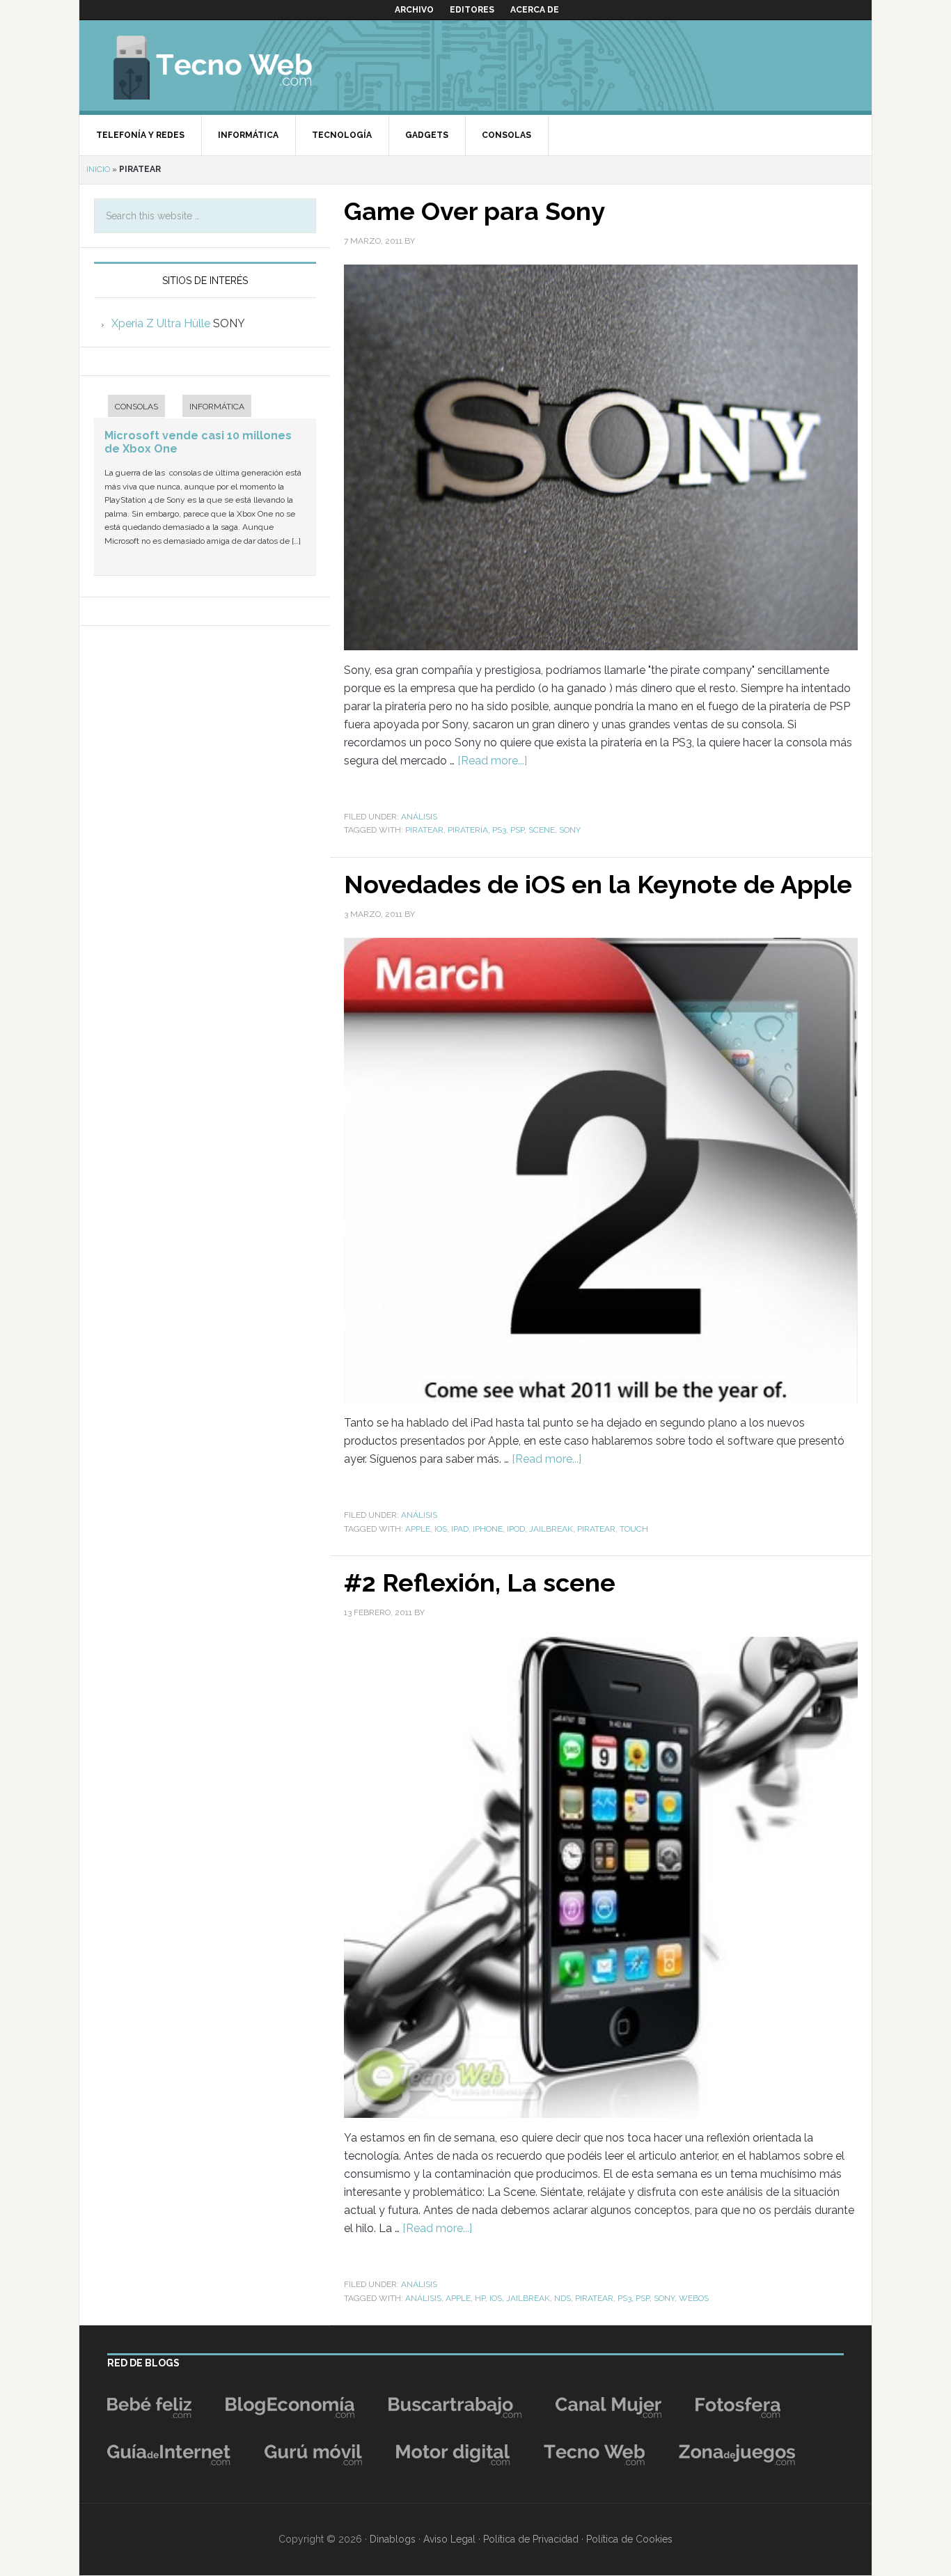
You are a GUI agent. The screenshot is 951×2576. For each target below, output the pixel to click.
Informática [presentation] (217, 407)
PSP (517, 830)
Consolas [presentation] (136, 407)
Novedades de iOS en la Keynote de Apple (598, 884)
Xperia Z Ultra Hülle (161, 323)
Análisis (419, 817)
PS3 (499, 830)
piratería (468, 830)
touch (634, 1529)
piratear (424, 830)
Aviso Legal (449, 2539)
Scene (542, 830)
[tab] (129, 408)
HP (480, 2298)
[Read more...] (492, 761)
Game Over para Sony (474, 211)
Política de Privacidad (531, 2539)
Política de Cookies (629, 2539)
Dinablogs (393, 2539)
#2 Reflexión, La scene (480, 1582)
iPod (516, 1529)
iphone (488, 1529)
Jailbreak (551, 1529)
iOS (441, 1529)
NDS (563, 2298)
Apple (418, 1529)
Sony (570, 830)
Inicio (98, 169)
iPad (460, 1529)
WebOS (694, 2298)
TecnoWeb (229, 65)
